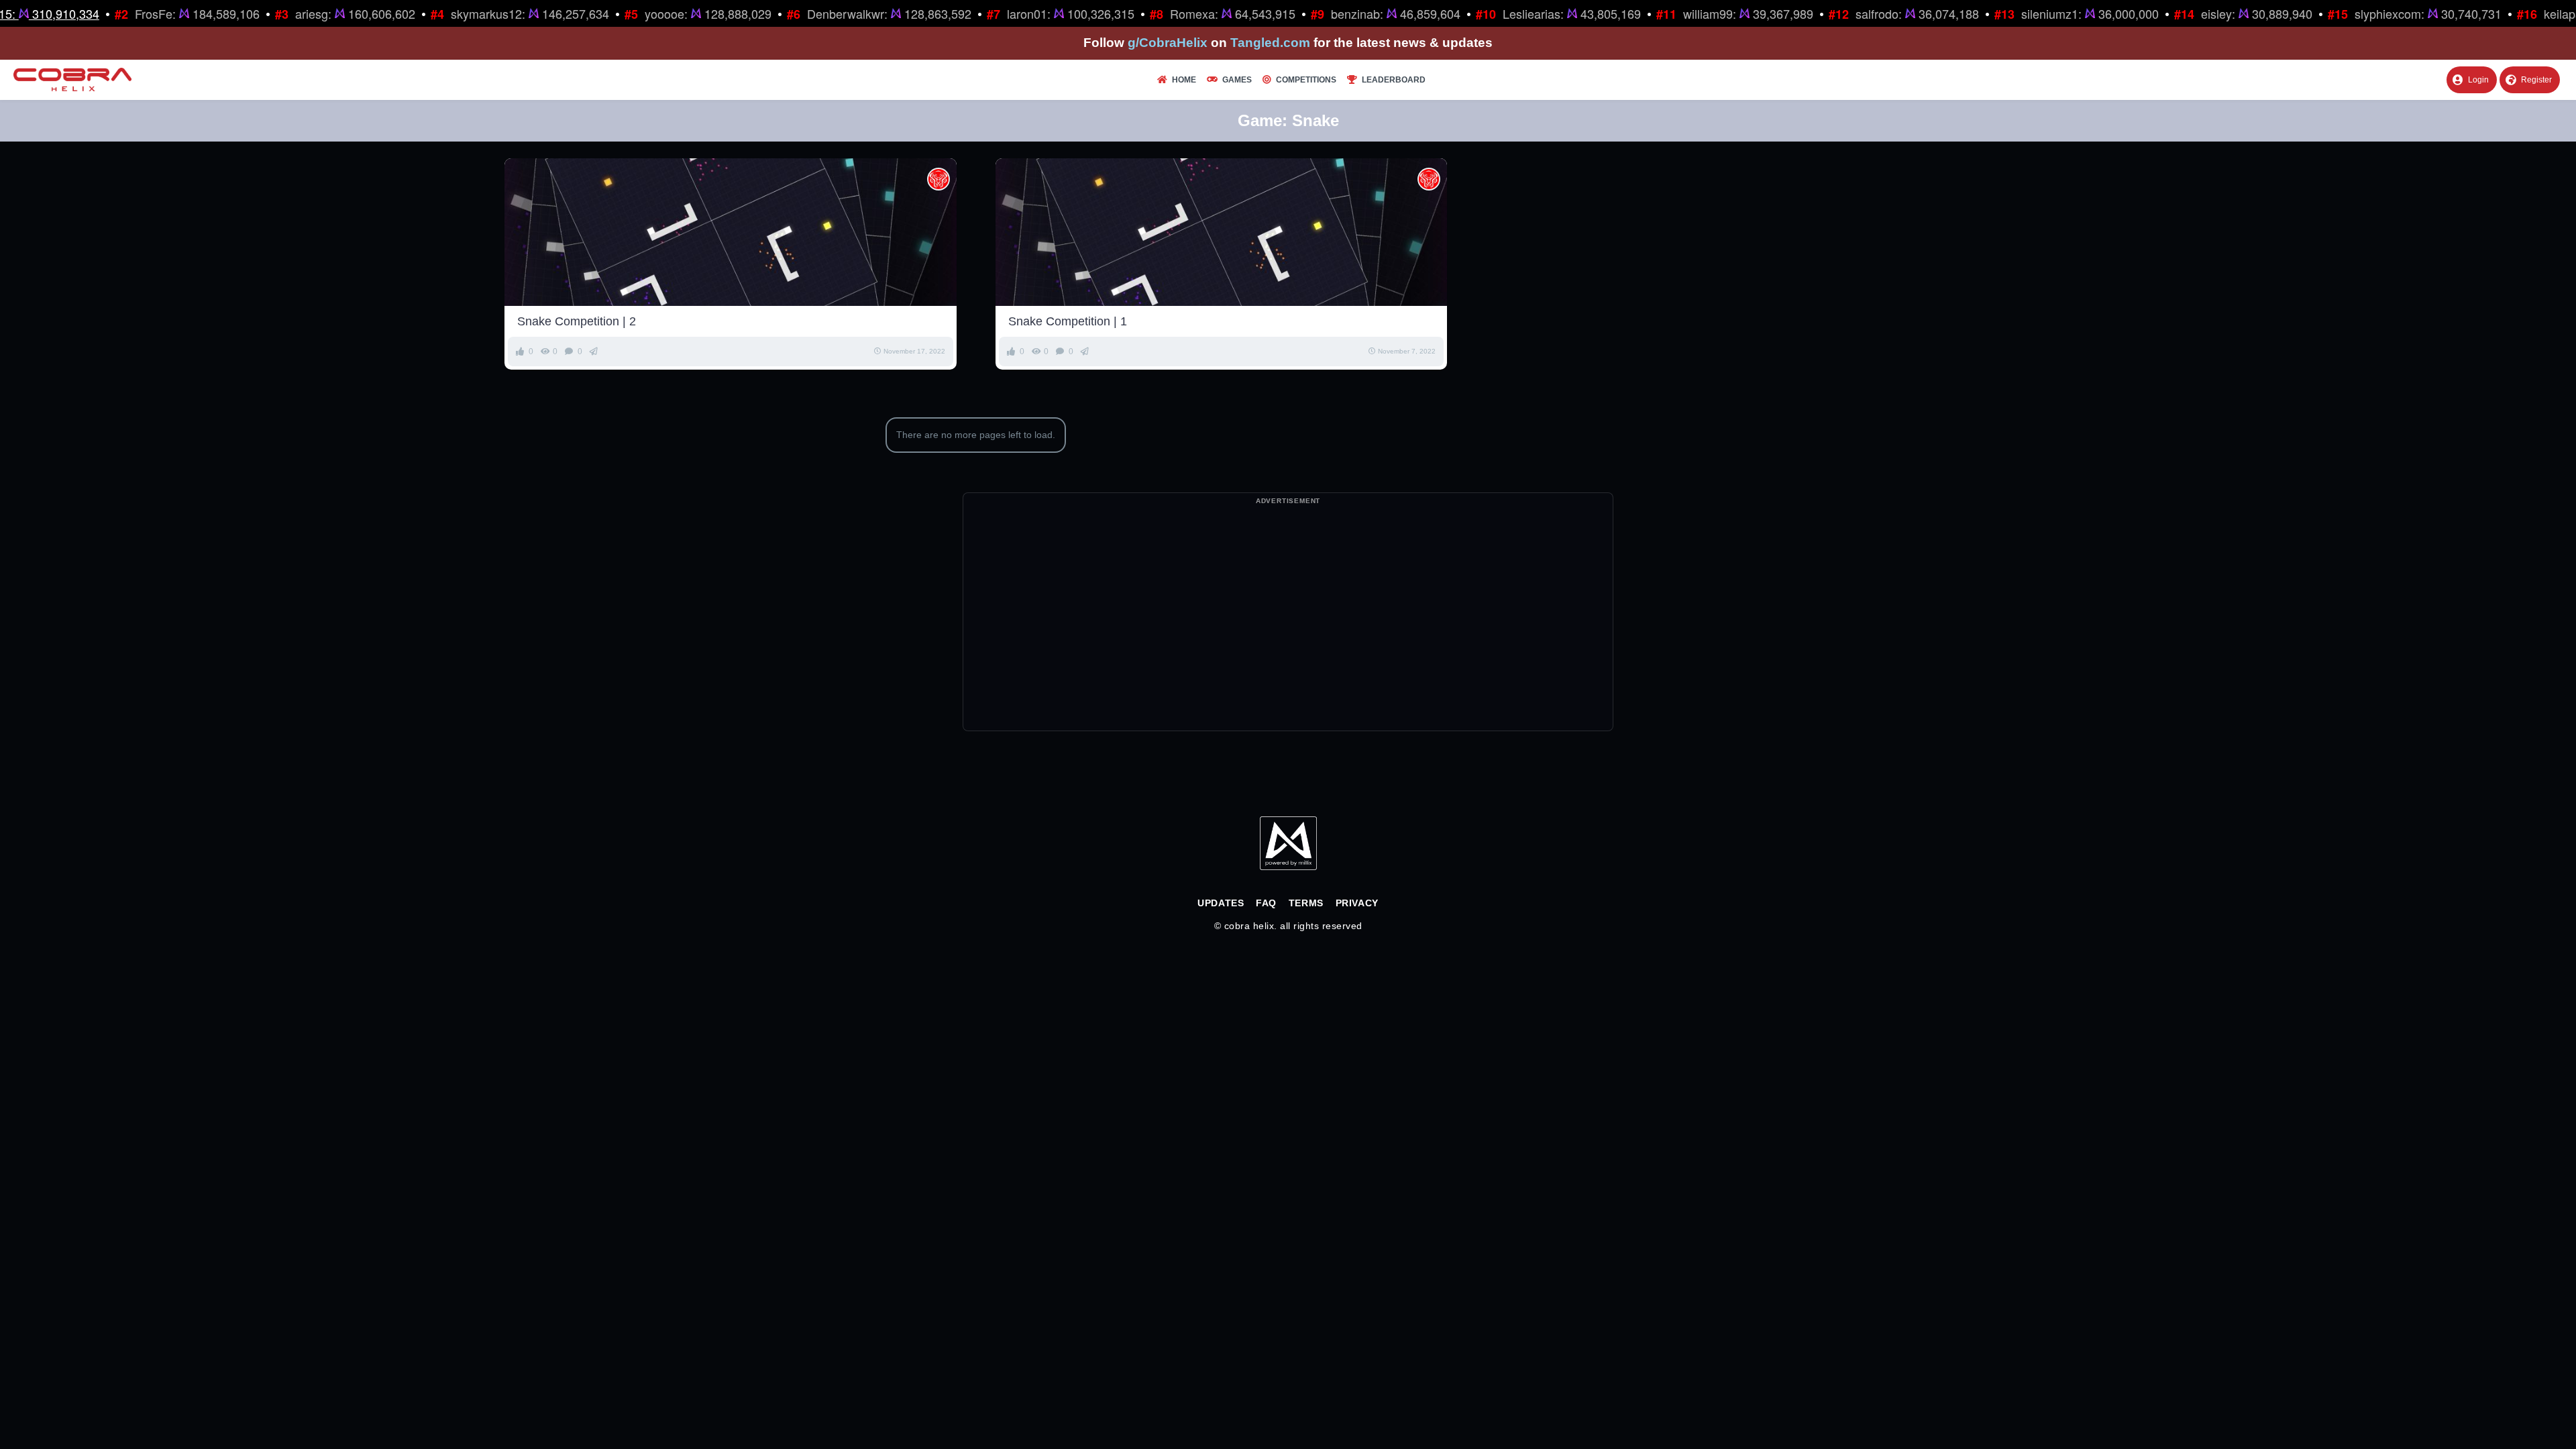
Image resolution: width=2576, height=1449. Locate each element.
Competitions (1306, 80)
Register (2536, 80)
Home (1184, 80)
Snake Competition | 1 (1068, 321)
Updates (1221, 903)
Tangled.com (1270, 43)
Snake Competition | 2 (577, 321)
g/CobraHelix (1168, 43)
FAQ (1266, 903)
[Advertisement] (1288, 637)
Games (1237, 80)
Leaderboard (1394, 80)
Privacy (1357, 903)
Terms (1306, 903)
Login (2478, 80)
